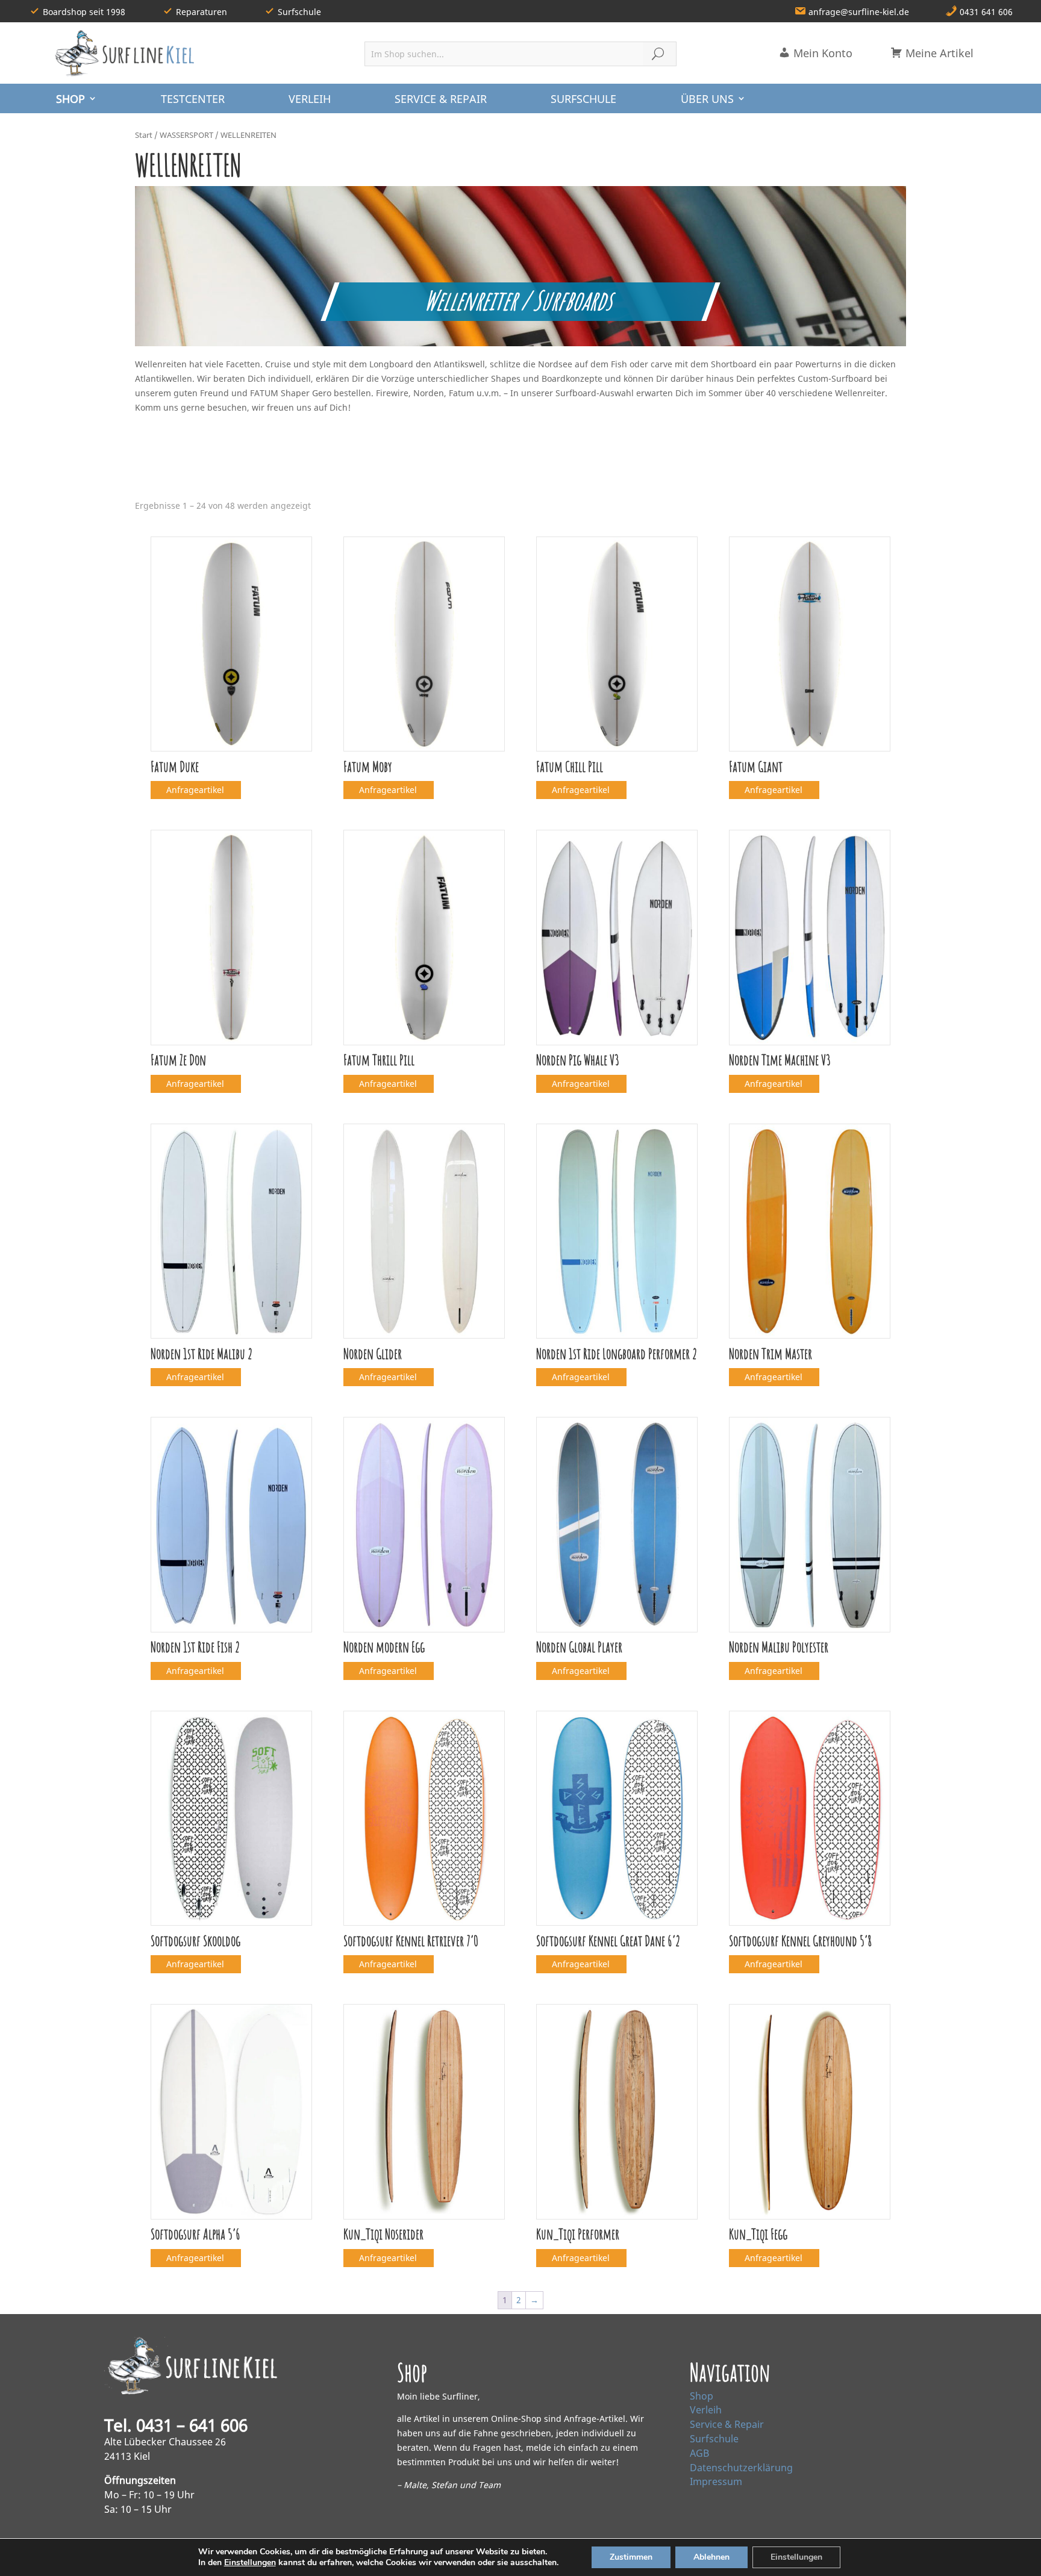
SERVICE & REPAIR (441, 99)
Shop (702, 2396)
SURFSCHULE (583, 99)
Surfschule (714, 2439)
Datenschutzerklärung (741, 2468)
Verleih (706, 2410)
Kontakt (722, 2556)
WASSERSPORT (186, 135)
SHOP (70, 99)
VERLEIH (310, 99)
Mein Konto (821, 53)
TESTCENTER (193, 99)
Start (144, 135)
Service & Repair (727, 2424)
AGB (699, 2453)
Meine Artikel (938, 53)
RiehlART (280, 2556)
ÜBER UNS (707, 99)
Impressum (716, 2481)
